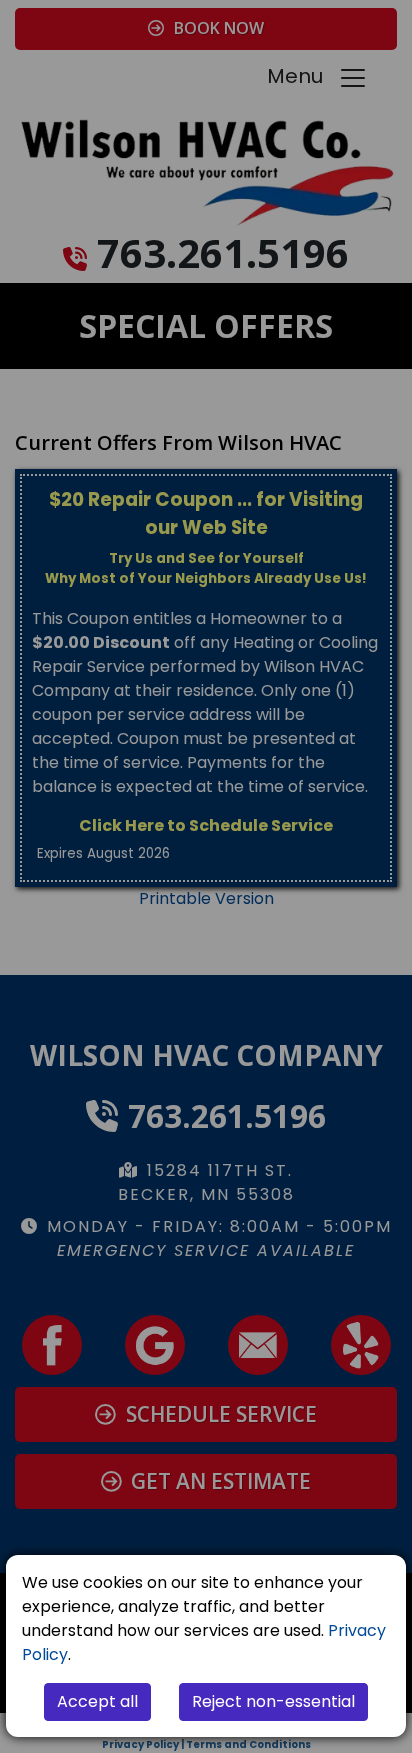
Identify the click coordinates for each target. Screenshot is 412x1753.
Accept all (97, 1701)
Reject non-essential (273, 1701)
